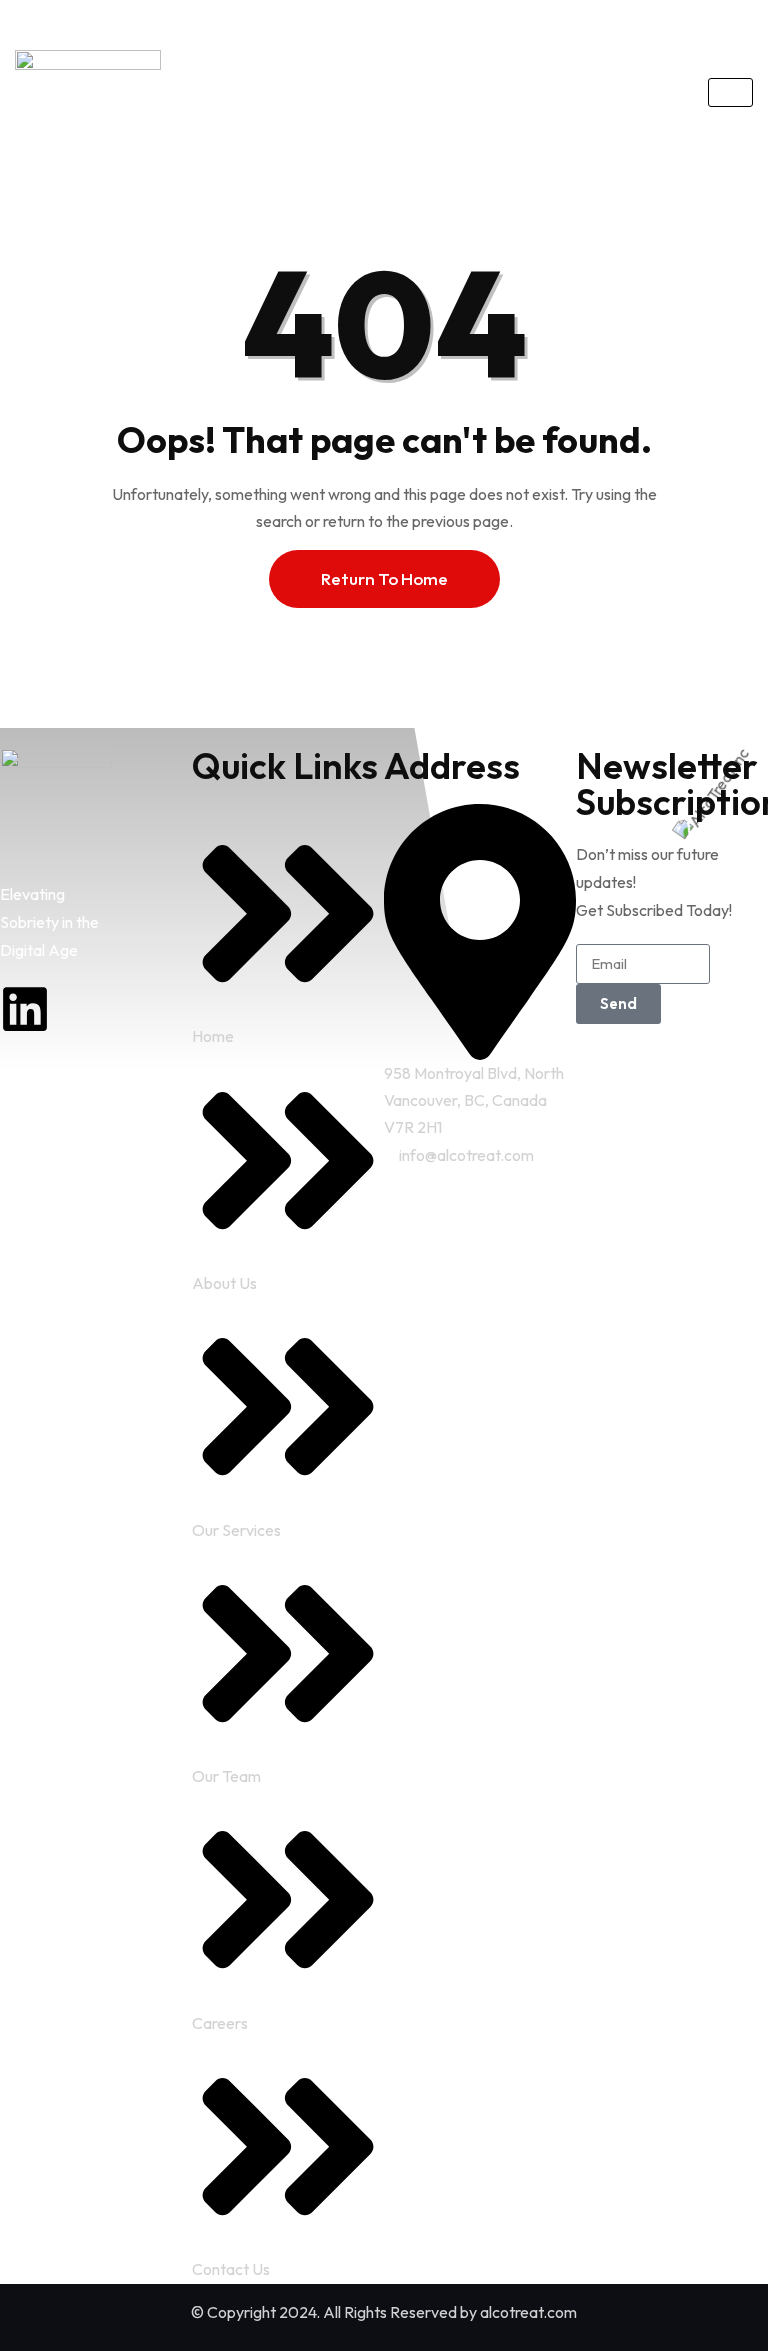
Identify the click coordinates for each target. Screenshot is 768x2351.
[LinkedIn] (220, 18)
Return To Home (384, 578)
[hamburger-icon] (730, 92)
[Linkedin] (25, 1009)
